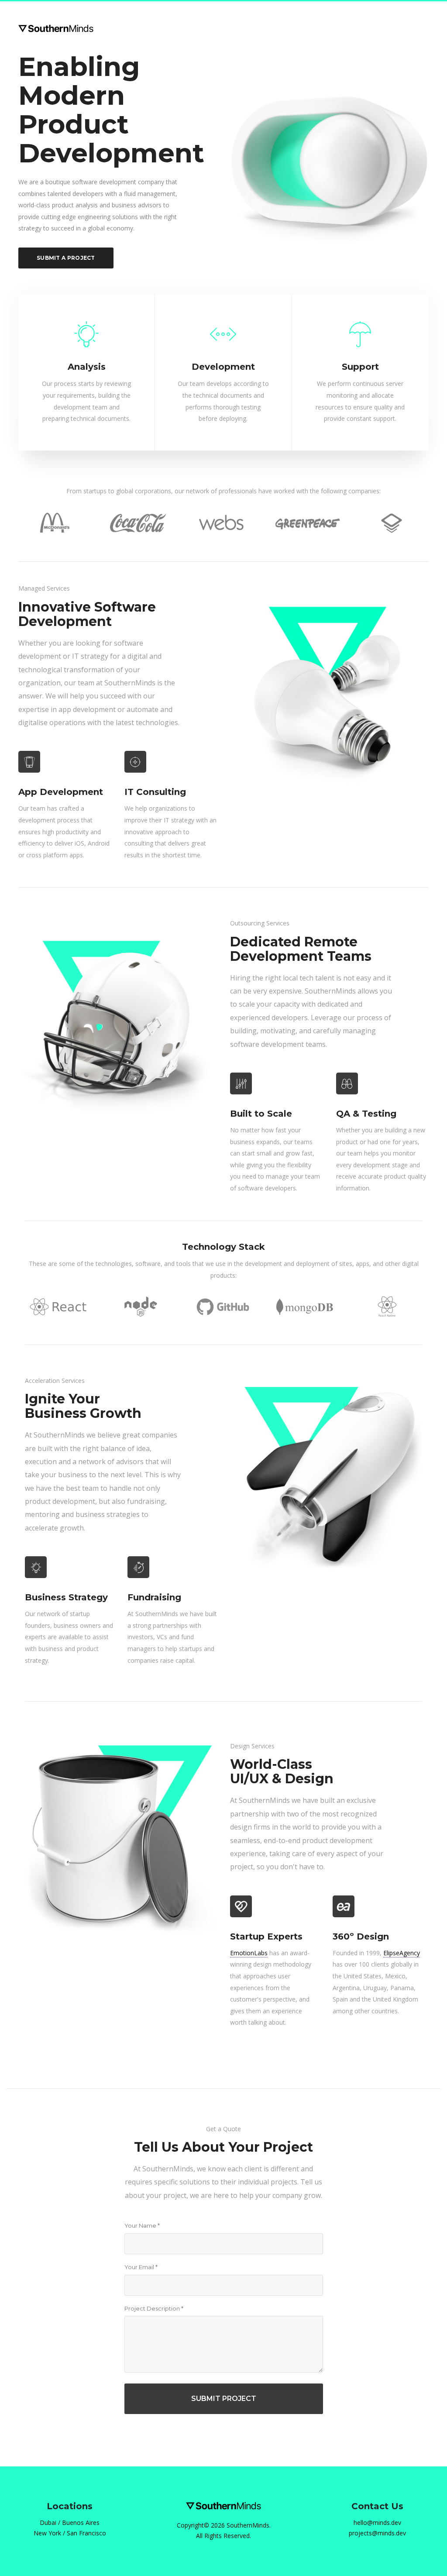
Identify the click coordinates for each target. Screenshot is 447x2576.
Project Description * (154, 2308)
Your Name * (142, 2225)
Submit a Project (66, 258)
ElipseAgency (402, 1953)
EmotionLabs (249, 1953)
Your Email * (141, 2267)
